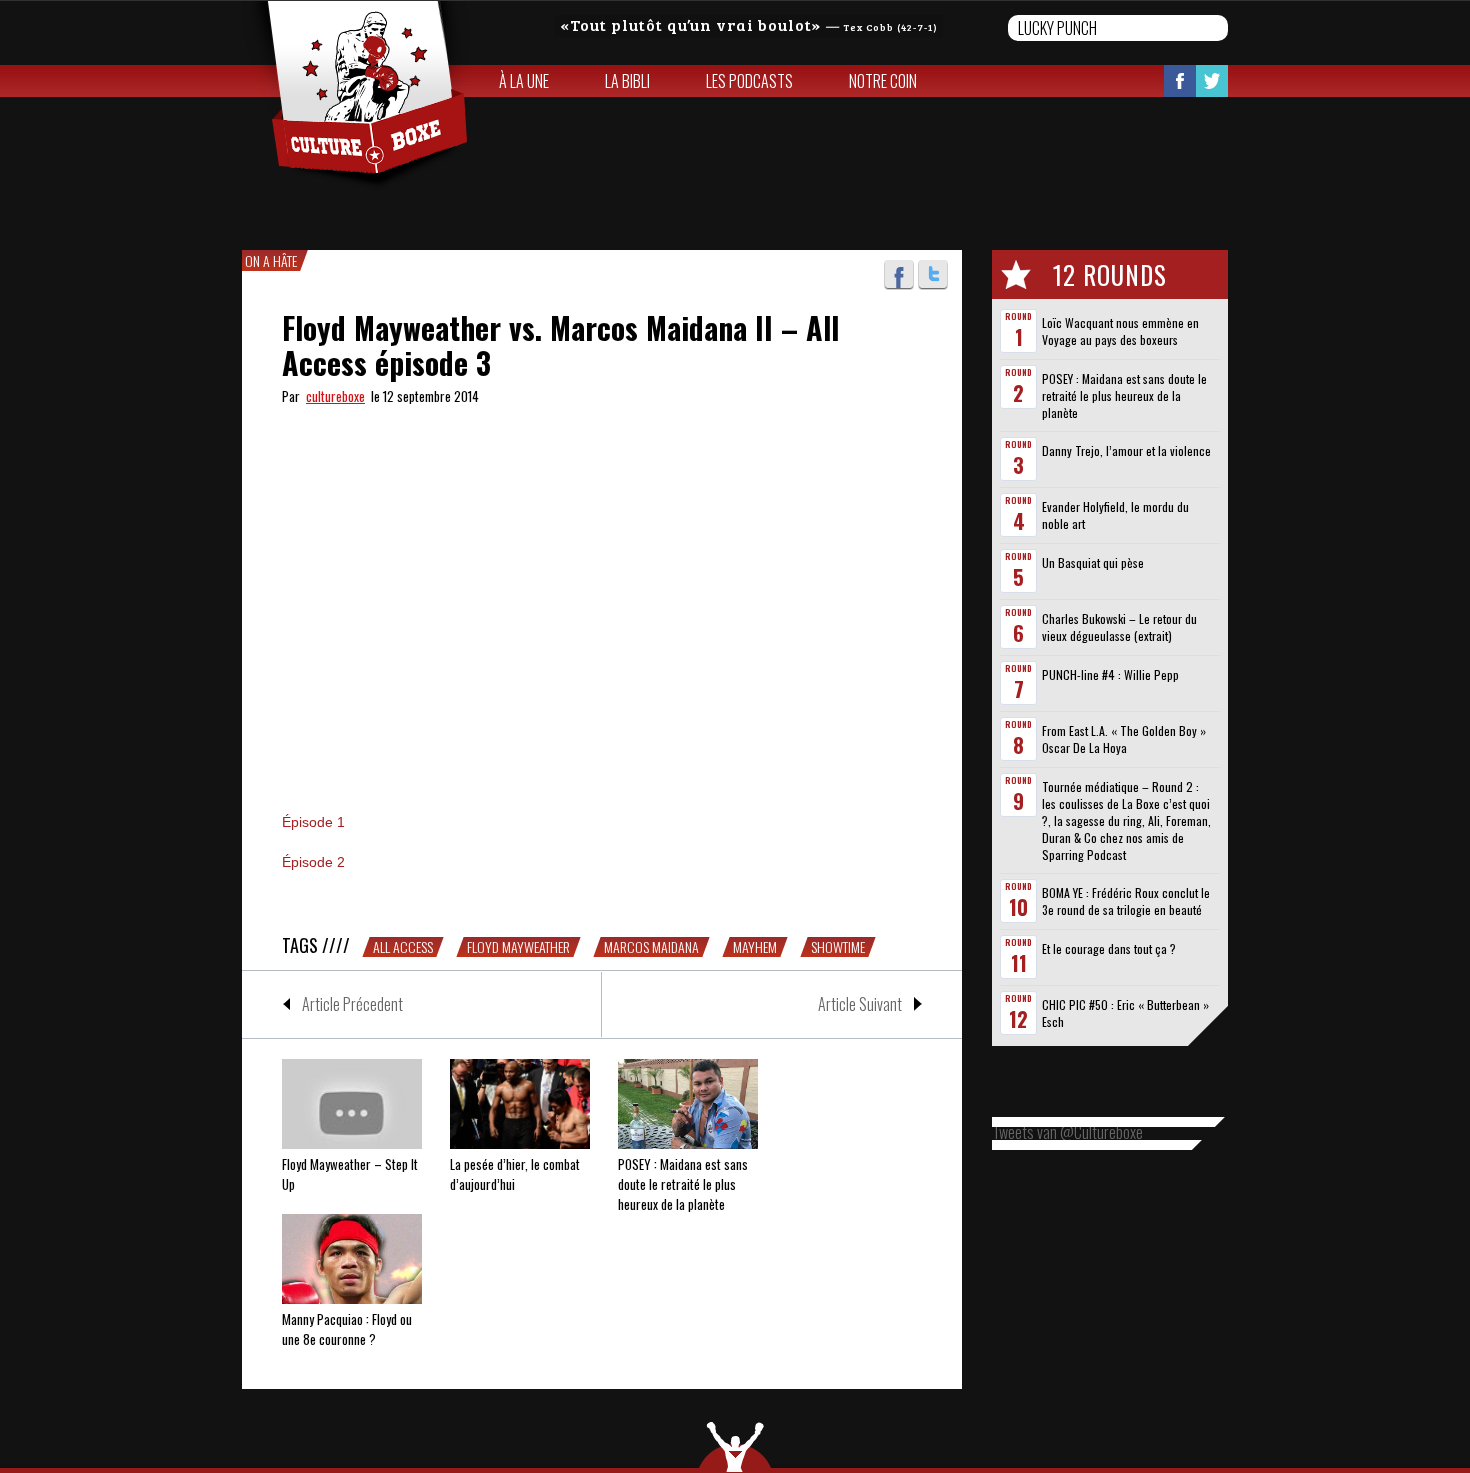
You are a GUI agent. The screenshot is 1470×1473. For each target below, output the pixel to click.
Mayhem (755, 947)
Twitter (1212, 81)
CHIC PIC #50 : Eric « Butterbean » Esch (1125, 1013)
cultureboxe (335, 396)
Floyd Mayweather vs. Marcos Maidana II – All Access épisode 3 (560, 345)
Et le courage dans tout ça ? (1109, 948)
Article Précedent (352, 1004)
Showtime (838, 947)
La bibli (627, 81)
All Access (403, 947)
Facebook (1180, 81)
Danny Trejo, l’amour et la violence (1126, 450)
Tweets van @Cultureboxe (1067, 1132)
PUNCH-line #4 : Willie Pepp (1110, 674)
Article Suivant (860, 1004)
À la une (524, 81)
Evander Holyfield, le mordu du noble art (1115, 515)
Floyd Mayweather (518, 947)
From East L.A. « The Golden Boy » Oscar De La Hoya (1124, 739)
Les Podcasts (749, 81)
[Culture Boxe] (356, 96)
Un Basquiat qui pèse (1093, 562)
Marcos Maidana (651, 947)
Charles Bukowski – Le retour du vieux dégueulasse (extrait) (1119, 627)
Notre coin (883, 81)
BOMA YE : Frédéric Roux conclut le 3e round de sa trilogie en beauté (1126, 901)
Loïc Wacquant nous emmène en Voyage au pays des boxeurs (1120, 331)
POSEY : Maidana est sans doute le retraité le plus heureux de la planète (1124, 395)
